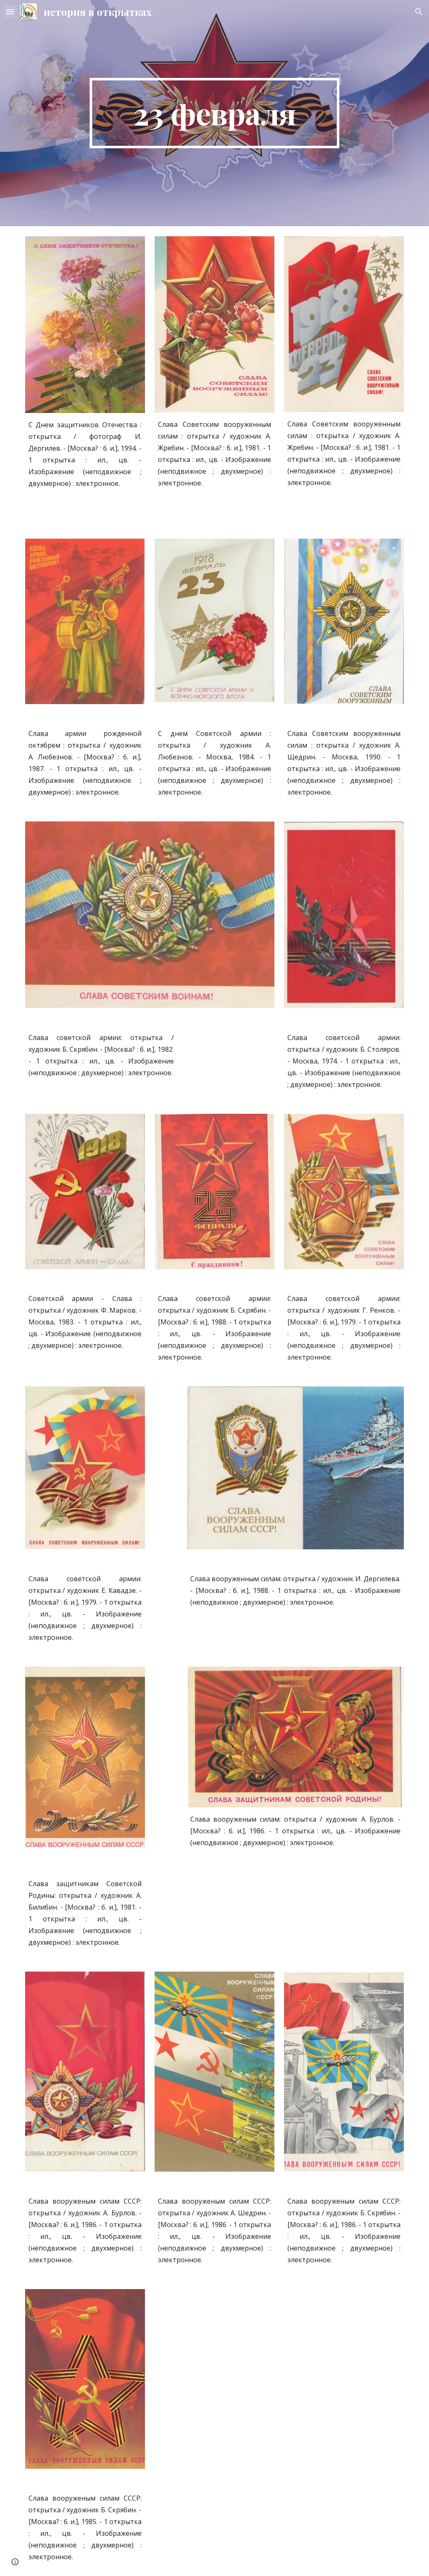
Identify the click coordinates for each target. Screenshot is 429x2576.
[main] (214, 113)
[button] (10, 12)
